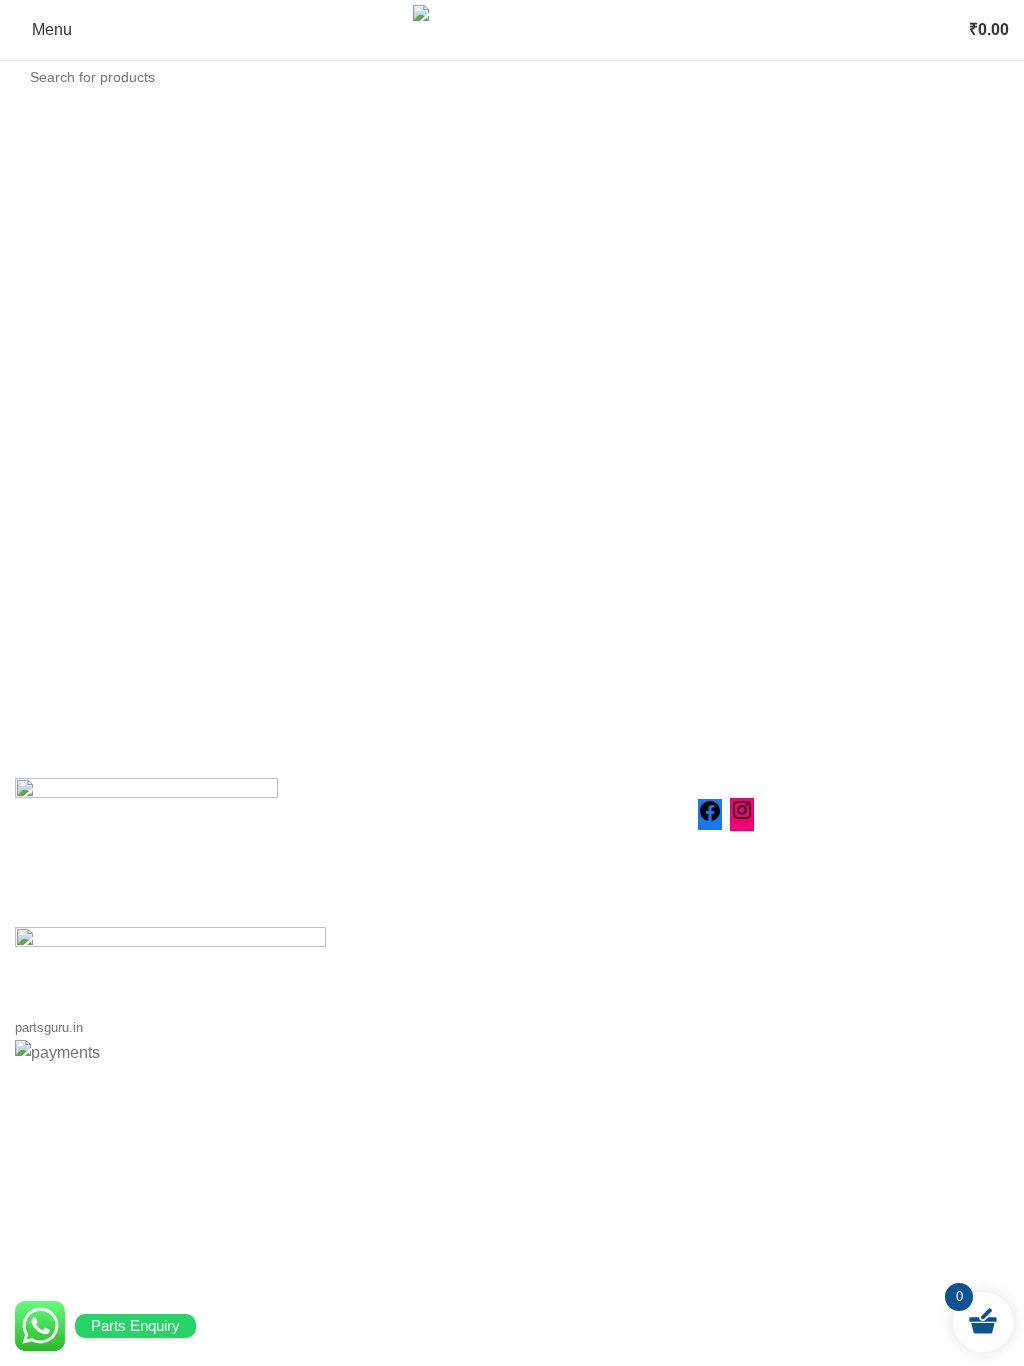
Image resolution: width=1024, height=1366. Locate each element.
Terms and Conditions (433, 958)
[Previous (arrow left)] (35, 683)
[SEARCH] (988, 77)
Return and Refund (423, 921)
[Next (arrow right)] (989, 683)
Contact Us (395, 883)
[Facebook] (710, 817)
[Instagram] (742, 816)
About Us (389, 846)
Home (377, 808)
